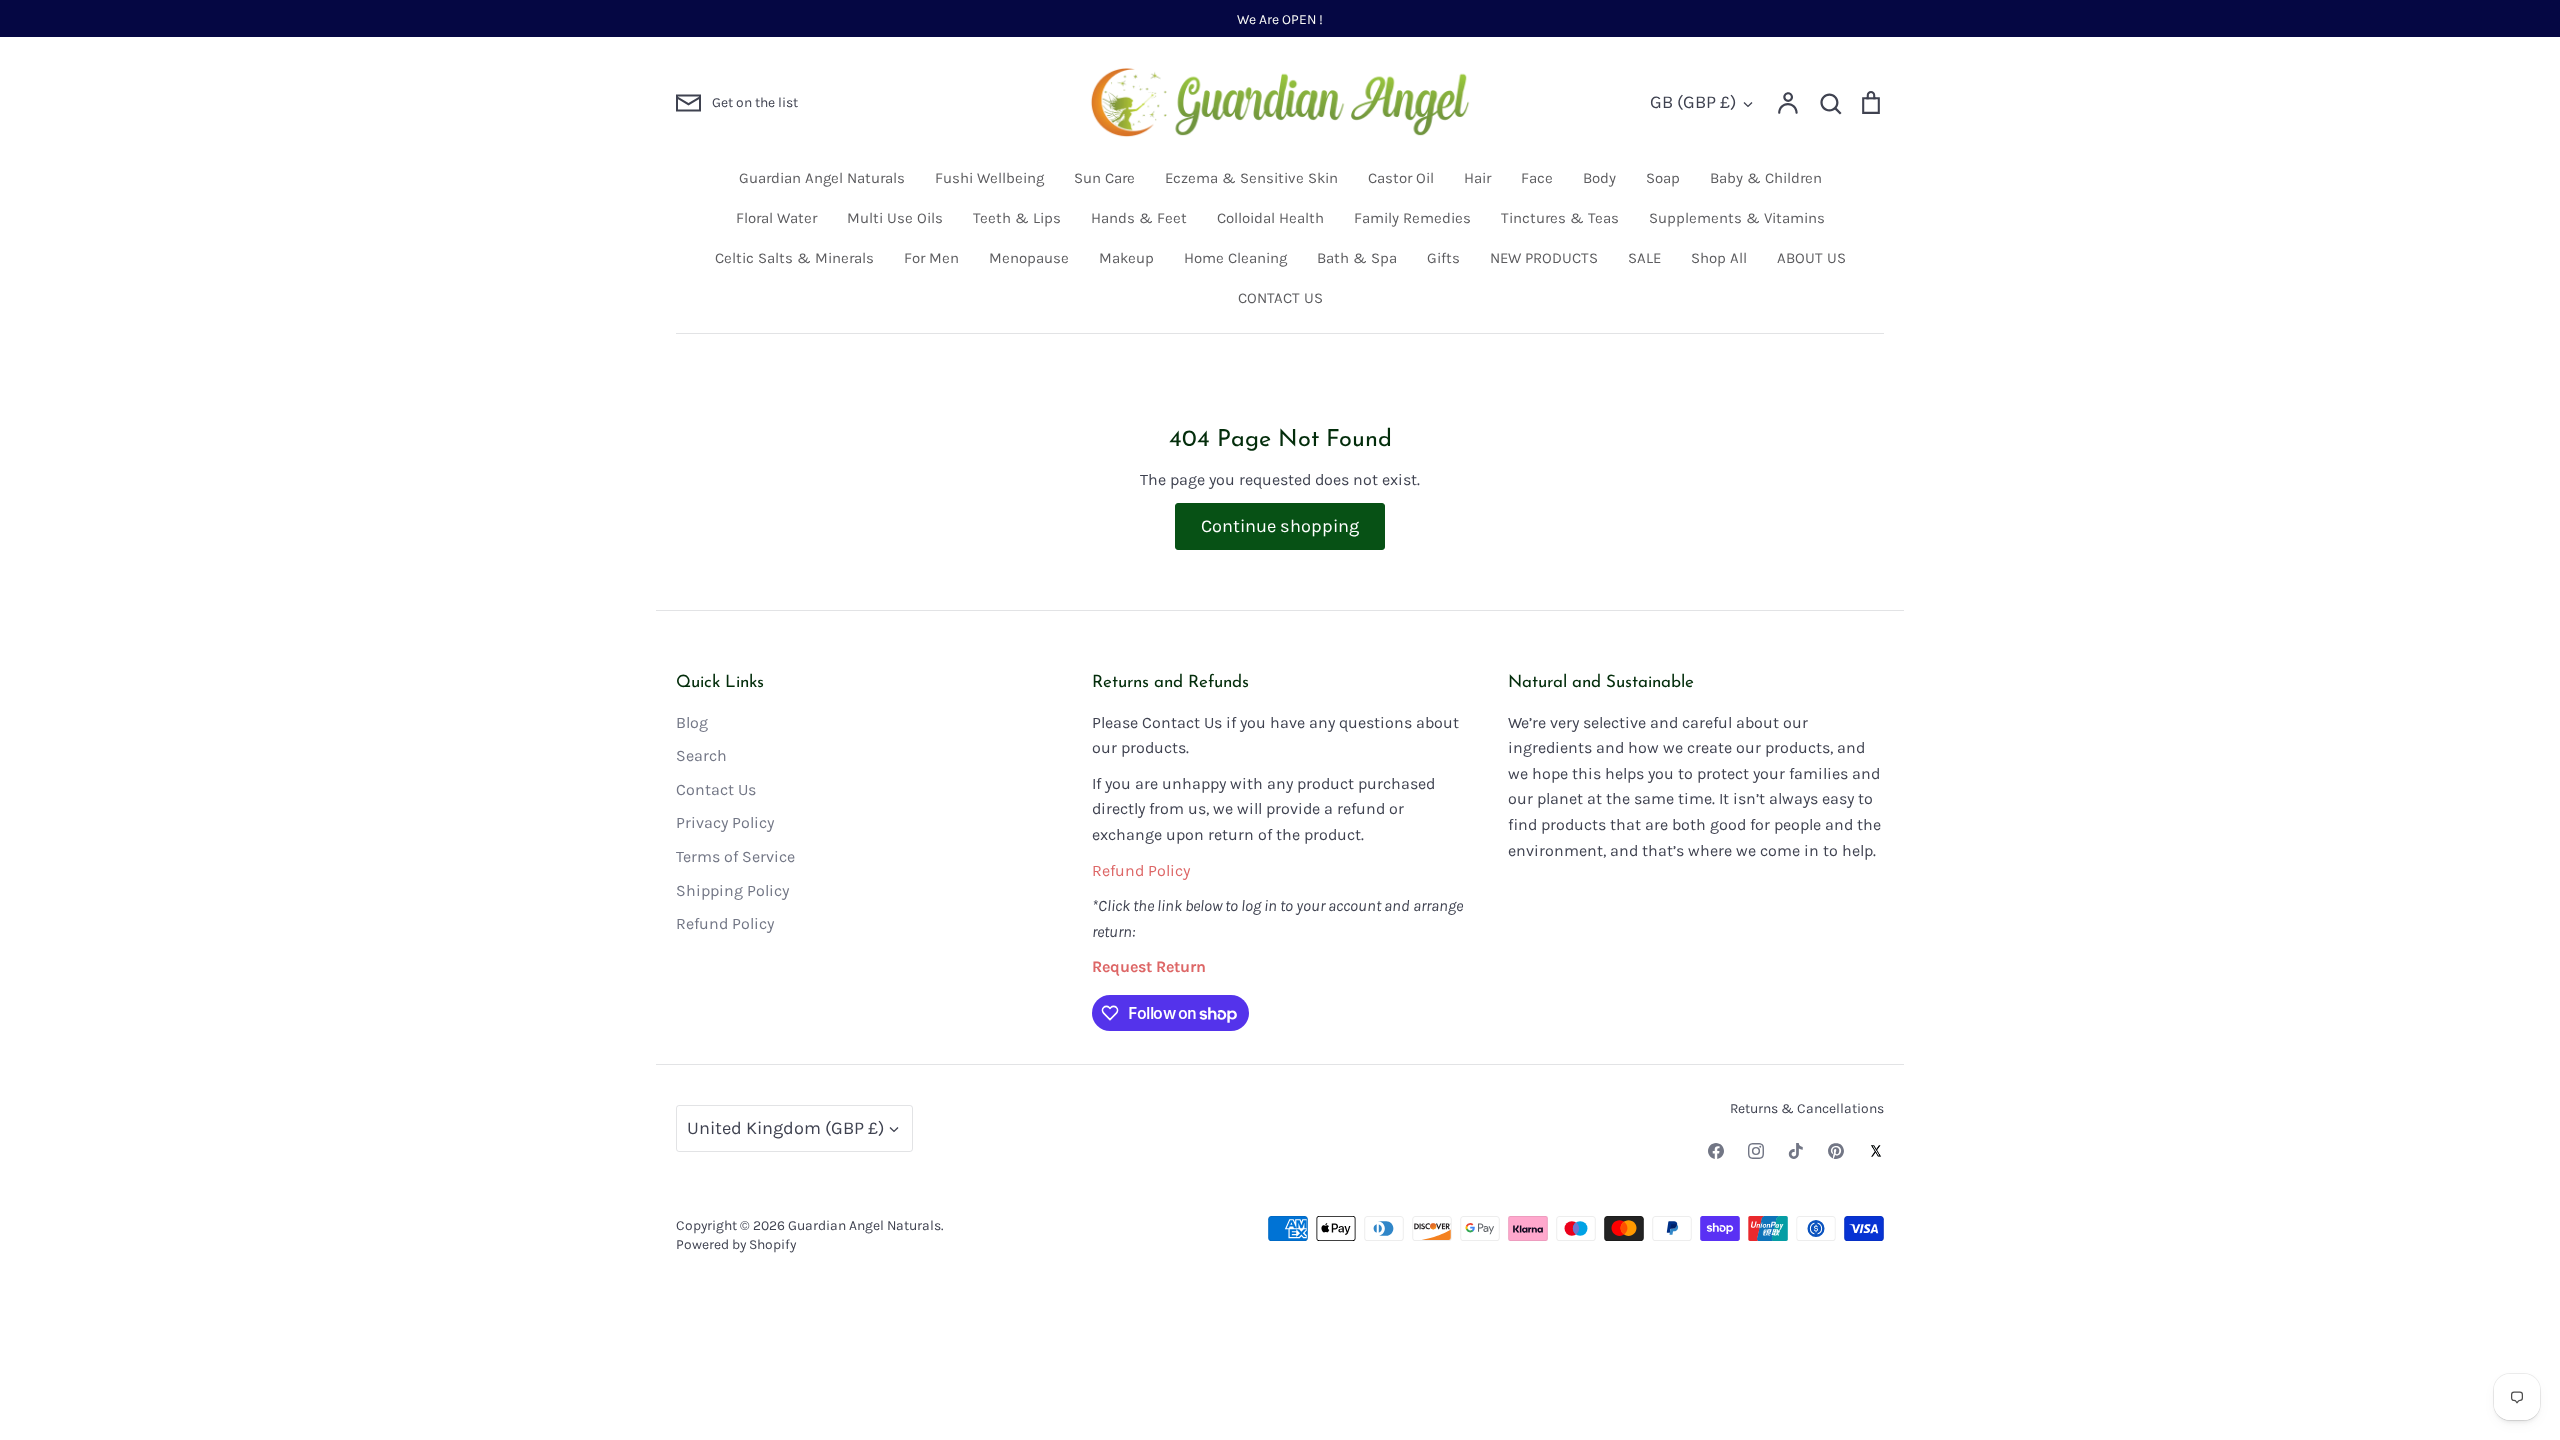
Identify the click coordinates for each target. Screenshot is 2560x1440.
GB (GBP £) (1693, 102)
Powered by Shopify (736, 1244)
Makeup (1126, 258)
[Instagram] (1756, 1151)
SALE (1644, 258)
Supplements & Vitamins (1737, 218)
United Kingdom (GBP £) (785, 1128)
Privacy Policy (725, 822)
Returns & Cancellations (1807, 1108)
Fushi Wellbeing (989, 178)
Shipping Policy (732, 890)
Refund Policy (725, 923)
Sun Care (1104, 178)
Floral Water (776, 218)
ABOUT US (1811, 258)
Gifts (1443, 258)
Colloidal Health (1270, 218)
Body (1599, 178)
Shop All (1719, 258)
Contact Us (716, 789)
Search (701, 755)
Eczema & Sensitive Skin (1251, 178)
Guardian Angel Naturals (822, 178)
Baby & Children (1766, 178)
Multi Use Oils (895, 218)
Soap (1663, 178)
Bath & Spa (1357, 258)
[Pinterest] (1836, 1151)
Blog (692, 722)
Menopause (1029, 258)
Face (1537, 178)
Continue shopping (1280, 526)
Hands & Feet (1139, 218)
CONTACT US (1280, 298)
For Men (931, 258)
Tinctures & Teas (1560, 218)
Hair (1477, 178)
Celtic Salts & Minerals (794, 258)
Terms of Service (735, 856)
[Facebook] (1716, 1151)
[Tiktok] (1796, 1151)
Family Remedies (1412, 218)
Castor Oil (1401, 178)
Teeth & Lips (1017, 218)
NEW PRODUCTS (1544, 258)
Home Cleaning (1235, 258)
